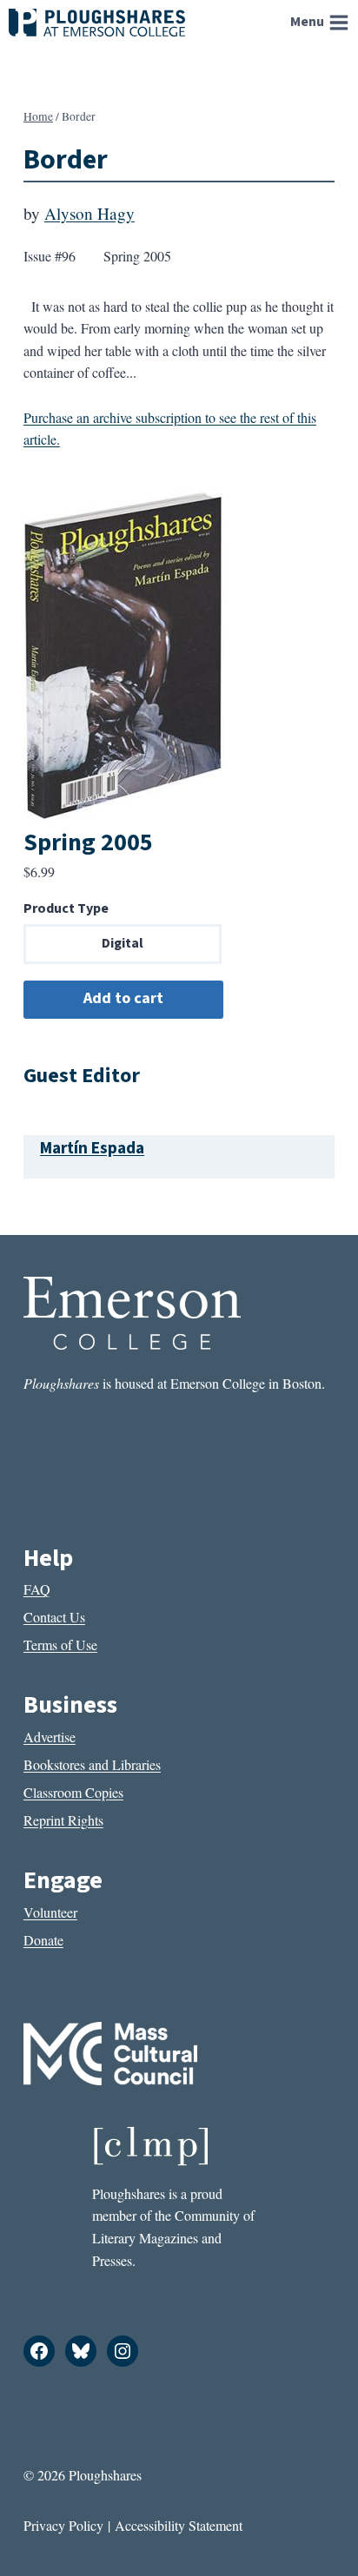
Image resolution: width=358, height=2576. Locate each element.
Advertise (50, 1737)
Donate (43, 1940)
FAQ (37, 1589)
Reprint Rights (63, 1820)
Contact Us (54, 1617)
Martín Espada (92, 1148)
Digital (123, 943)
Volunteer (50, 1912)
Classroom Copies (73, 1792)
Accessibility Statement (179, 2525)
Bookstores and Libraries (92, 1764)
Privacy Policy (63, 2525)
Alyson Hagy (89, 213)
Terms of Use (60, 1645)
